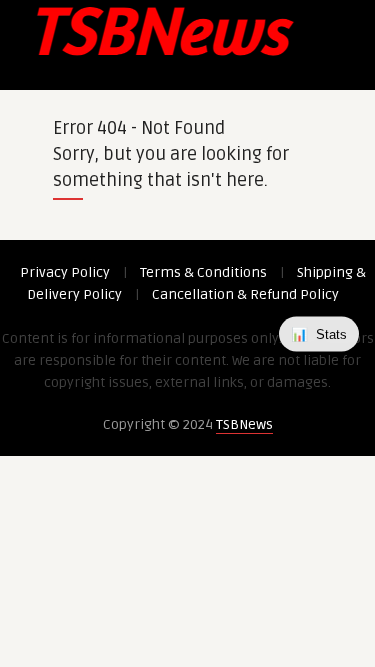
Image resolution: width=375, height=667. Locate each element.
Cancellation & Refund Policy (245, 294)
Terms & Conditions (203, 272)
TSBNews (244, 424)
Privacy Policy (65, 272)
